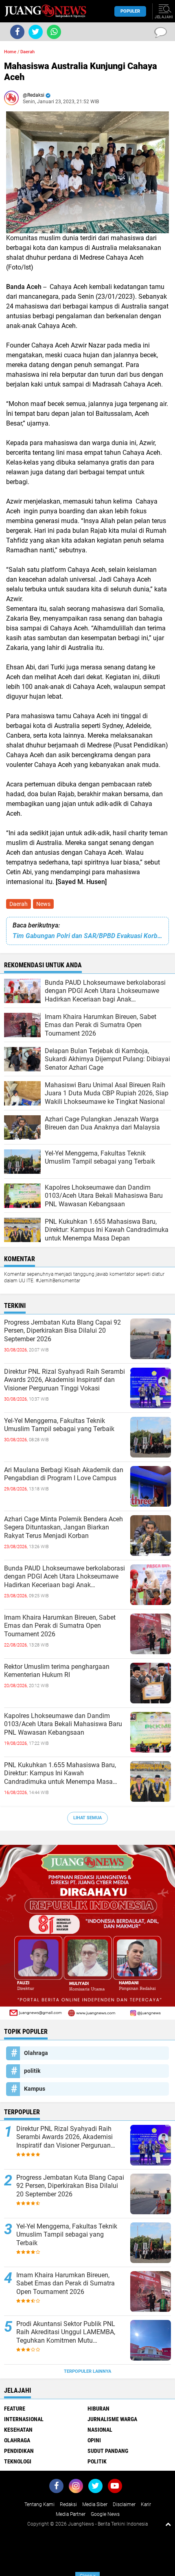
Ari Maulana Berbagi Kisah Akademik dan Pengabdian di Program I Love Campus (64, 1474)
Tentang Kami (39, 2504)
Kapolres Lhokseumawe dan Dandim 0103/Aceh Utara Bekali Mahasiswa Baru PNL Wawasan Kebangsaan (63, 1724)
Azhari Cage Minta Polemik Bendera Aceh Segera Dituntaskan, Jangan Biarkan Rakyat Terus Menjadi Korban (63, 1528)
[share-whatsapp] (54, 32)
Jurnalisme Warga (112, 2419)
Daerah (19, 904)
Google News (105, 2514)
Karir (146, 2504)
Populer (130, 11)
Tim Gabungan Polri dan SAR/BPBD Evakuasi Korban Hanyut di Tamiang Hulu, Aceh (87, 936)
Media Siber (95, 2504)
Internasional (24, 2419)
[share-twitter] (36, 32)
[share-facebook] (17, 32)
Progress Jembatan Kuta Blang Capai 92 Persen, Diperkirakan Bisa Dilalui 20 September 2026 (62, 1331)
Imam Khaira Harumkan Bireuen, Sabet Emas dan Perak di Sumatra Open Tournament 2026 (60, 1626)
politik (32, 2071)
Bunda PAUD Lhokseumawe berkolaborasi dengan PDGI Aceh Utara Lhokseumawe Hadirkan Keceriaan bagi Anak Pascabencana (65, 1577)
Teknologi (18, 2461)
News (43, 904)
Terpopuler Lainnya (87, 2371)
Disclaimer (124, 2504)
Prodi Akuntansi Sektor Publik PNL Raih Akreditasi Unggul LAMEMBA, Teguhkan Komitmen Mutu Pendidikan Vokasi (66, 2333)
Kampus (35, 2089)
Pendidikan (19, 2451)
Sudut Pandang (108, 2451)
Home (10, 52)
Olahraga (36, 2053)
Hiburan (98, 2409)
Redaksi (68, 2504)
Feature (15, 2409)
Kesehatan (18, 2430)
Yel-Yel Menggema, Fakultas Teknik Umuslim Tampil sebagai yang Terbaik (59, 1425)
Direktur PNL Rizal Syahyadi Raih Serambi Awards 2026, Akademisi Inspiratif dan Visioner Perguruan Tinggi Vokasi (65, 1380)
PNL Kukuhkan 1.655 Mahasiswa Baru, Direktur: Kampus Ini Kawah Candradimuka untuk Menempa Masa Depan (60, 1774)
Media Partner (71, 2514)
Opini (94, 2440)
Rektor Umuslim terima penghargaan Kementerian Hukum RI (57, 1671)
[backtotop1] (168, 2524)
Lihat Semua (87, 1818)
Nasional (100, 2430)
